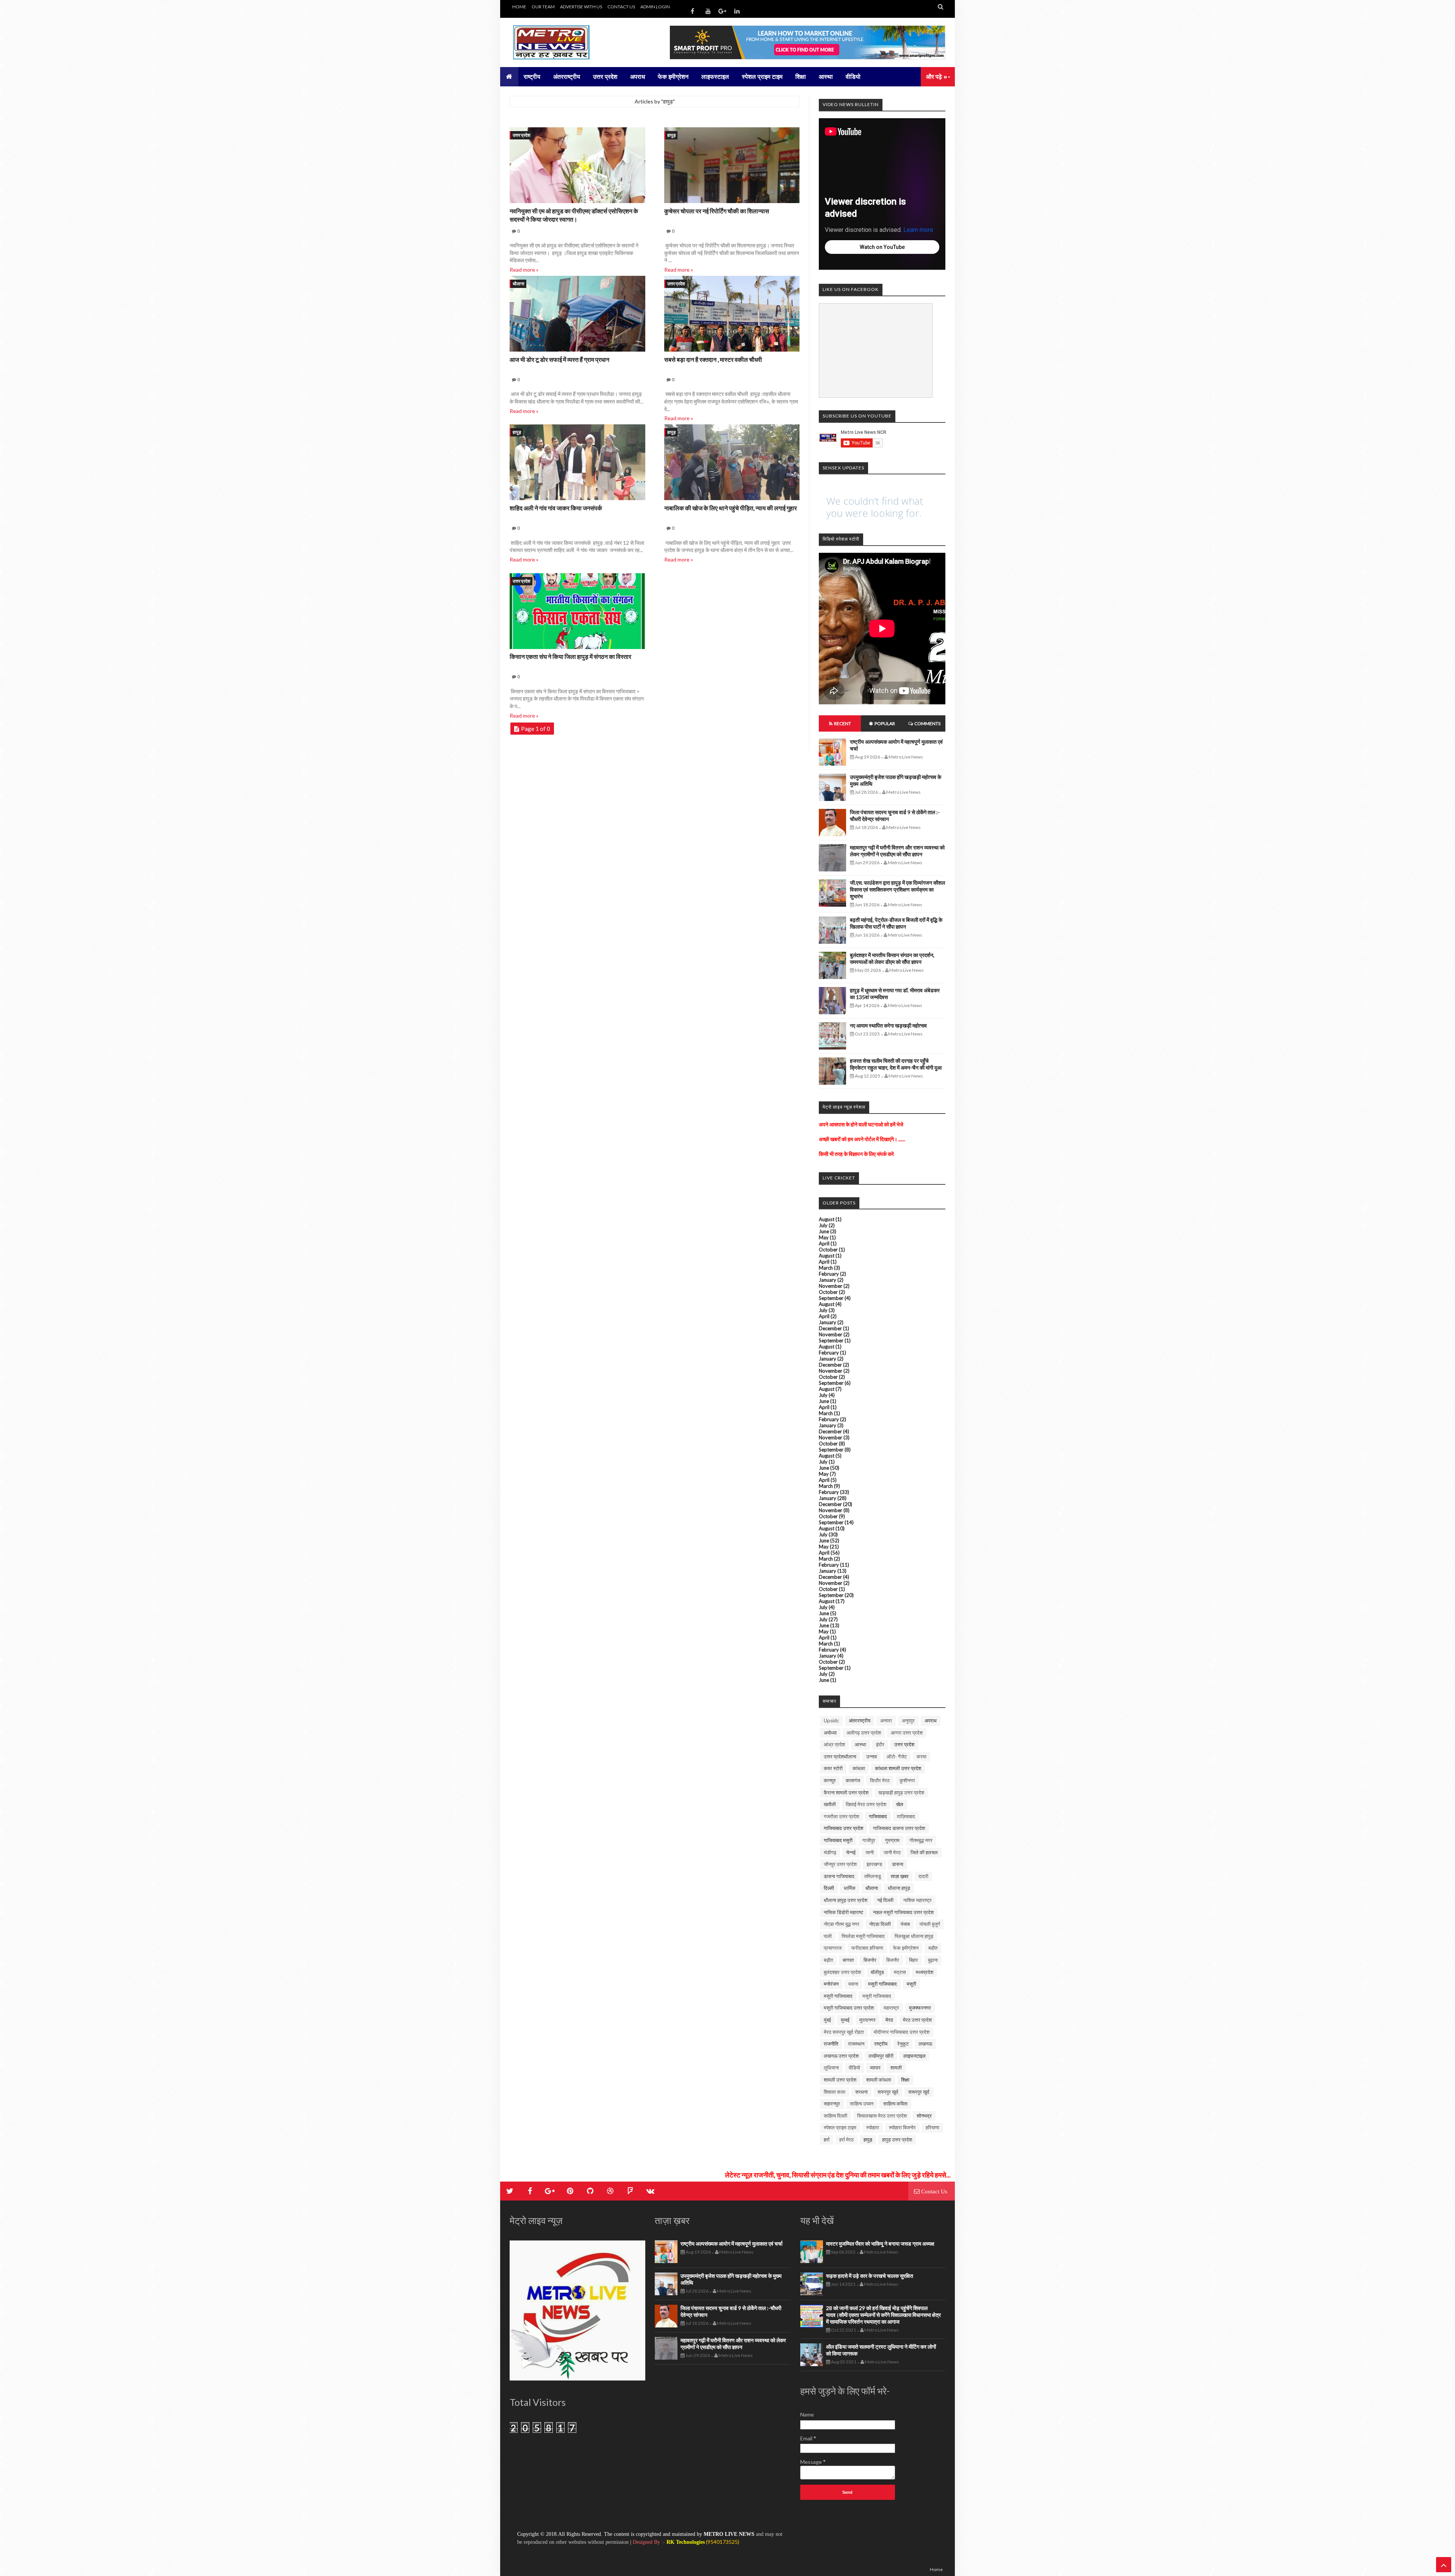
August (827, 1219)
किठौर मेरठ (880, 1780)
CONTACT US (621, 7)
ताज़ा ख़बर (900, 1876)
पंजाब (905, 1924)
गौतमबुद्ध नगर (921, 1840)
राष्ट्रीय (881, 2044)
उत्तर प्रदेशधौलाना (840, 1756)
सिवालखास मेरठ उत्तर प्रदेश (882, 2116)
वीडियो (854, 2068)
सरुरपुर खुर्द (888, 2092)
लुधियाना (831, 2068)
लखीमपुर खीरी (881, 2056)
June (824, 1231)
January (828, 1280)
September (831, 1298)
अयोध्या (830, 1733)
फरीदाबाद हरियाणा (867, 1948)
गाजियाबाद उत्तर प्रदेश (843, 1828)
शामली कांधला (879, 2080)
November (831, 1286)
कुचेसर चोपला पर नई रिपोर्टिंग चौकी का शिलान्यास (717, 211)
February (829, 1274)
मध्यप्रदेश (925, 1972)
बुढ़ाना (933, 1960)
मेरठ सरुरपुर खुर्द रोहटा (844, 2032)
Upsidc (831, 1720)
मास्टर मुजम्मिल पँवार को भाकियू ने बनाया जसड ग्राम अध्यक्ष (880, 2244)
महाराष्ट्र (891, 2008)
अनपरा (886, 1720)
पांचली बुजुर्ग (930, 1924)
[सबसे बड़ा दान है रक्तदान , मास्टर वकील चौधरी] (732, 315)
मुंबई (827, 2020)
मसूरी (911, 1984)
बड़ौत (828, 1960)
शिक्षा (905, 2080)
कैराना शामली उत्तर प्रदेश (846, 1792)
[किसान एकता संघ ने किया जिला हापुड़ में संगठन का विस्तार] (577, 612)
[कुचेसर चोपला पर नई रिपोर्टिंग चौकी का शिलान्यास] (732, 166)
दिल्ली (829, 1888)
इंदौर (880, 1744)
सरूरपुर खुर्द (919, 2092)
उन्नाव (871, 1756)
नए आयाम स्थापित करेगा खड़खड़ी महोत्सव (888, 1025)
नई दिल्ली (885, 1900)
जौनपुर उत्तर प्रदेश (840, 1864)
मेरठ (889, 2020)
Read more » (524, 270)
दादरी (923, 1876)
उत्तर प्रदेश (522, 135)
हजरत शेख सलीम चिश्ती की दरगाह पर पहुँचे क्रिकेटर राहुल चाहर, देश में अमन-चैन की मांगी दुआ (896, 1064)
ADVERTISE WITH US (581, 7)
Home (936, 2569)
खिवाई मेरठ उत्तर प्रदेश (866, 1804)
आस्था (860, 1744)
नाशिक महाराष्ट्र (918, 1900)
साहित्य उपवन (862, 2104)
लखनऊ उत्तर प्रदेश (841, 2056)
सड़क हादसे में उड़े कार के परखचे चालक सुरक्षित (870, 2276)
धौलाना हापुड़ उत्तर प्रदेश (846, 1900)
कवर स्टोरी (833, 1768)
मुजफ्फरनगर (920, 2008)
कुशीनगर (907, 1780)
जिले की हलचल (924, 1852)
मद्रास (900, 1972)
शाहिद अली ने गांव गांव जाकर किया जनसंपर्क (556, 508)
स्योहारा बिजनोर (902, 2127)
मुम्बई (845, 2020)
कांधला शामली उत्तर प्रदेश (898, 1768)
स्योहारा (873, 2127)
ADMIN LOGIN (655, 7)
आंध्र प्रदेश (834, 1744)
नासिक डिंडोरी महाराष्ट (843, 1912)
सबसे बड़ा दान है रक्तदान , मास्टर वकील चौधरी (713, 359)
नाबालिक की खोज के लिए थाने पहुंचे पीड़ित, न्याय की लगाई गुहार (731, 508)
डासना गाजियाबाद (839, 1876)
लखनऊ (925, 2044)
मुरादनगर (868, 2020)
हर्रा (827, 2140)
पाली (828, 1936)
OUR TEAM (543, 7)
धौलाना (519, 284)
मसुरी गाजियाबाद (882, 1984)
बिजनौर (893, 1960)
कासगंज (853, 1780)
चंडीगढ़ (830, 1852)
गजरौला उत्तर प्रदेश (841, 1816)
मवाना (853, 1984)
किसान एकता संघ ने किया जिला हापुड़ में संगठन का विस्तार (570, 656)
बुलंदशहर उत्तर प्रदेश (842, 1972)
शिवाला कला (835, 2092)
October (828, 1250)
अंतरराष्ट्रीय (860, 1720)
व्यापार (875, 2068)
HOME (519, 7)
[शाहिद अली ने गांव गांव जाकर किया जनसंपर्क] (577, 463)
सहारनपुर (832, 2104)
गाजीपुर (869, 1840)
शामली (896, 2068)
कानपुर (830, 1780)
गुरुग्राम (892, 1840)
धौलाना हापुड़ (899, 1888)
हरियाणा (932, 2127)
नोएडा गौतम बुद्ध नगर (842, 1924)
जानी (870, 1852)
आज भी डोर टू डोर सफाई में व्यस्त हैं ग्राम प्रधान (559, 359)
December (830, 1328)
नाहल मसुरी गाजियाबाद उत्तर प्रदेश (903, 1912)
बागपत (848, 1960)
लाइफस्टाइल (914, 2056)
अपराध (931, 1720)
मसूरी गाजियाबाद (838, 1996)
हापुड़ (671, 135)
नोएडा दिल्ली (880, 1924)
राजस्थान (856, 2044)
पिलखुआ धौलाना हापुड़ (914, 1936)
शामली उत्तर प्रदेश (840, 2080)
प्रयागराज (833, 1948)
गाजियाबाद (878, 1816)
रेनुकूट (903, 2044)
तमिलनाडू (873, 1876)
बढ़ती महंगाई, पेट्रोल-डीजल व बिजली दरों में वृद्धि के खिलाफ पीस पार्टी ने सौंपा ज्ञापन (896, 923)
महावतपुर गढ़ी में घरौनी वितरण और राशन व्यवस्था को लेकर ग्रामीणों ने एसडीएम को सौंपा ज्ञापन (897, 851)
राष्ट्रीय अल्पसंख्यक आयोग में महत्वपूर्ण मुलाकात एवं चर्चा (731, 2244)
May (824, 1237)
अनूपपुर (908, 1720)
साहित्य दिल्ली (835, 2116)
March (826, 1268)
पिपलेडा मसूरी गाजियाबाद (863, 1936)
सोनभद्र (924, 2116)
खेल (900, 1804)
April (824, 1243)
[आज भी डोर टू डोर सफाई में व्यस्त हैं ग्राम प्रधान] (577, 315)
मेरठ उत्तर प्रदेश (917, 2020)
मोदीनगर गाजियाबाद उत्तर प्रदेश (902, 2032)
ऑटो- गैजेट (897, 1756)
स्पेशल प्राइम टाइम (840, 2127)
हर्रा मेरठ (846, 2140)
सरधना (861, 2092)
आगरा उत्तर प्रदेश (907, 1733)
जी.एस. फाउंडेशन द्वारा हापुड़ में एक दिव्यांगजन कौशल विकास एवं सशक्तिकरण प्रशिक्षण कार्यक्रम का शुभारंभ (897, 889)
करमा (921, 1756)
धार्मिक (850, 1888)
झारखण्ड (874, 1864)
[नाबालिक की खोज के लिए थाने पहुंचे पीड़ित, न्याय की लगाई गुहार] (732, 463)
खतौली (830, 1804)
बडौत (933, 1948)
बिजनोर (870, 1960)
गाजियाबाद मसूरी (838, 1840)
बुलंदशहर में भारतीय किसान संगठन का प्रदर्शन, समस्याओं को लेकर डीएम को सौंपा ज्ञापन (892, 958)
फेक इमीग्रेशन (906, 1948)
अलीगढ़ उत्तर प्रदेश (864, 1733)
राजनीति (831, 2044)
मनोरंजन (831, 1984)
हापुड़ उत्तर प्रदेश (897, 2140)
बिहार (914, 1960)
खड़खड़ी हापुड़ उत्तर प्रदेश (901, 1792)
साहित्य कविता (895, 2104)
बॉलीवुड (877, 1972)
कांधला (859, 1768)
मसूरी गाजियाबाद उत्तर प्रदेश (849, 2008)
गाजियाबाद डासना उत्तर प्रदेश (899, 1828)
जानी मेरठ (892, 1852)
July (823, 1225)
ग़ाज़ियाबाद (906, 1816)
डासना (898, 1864)
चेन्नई (851, 1852)
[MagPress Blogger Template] (566, 42)
